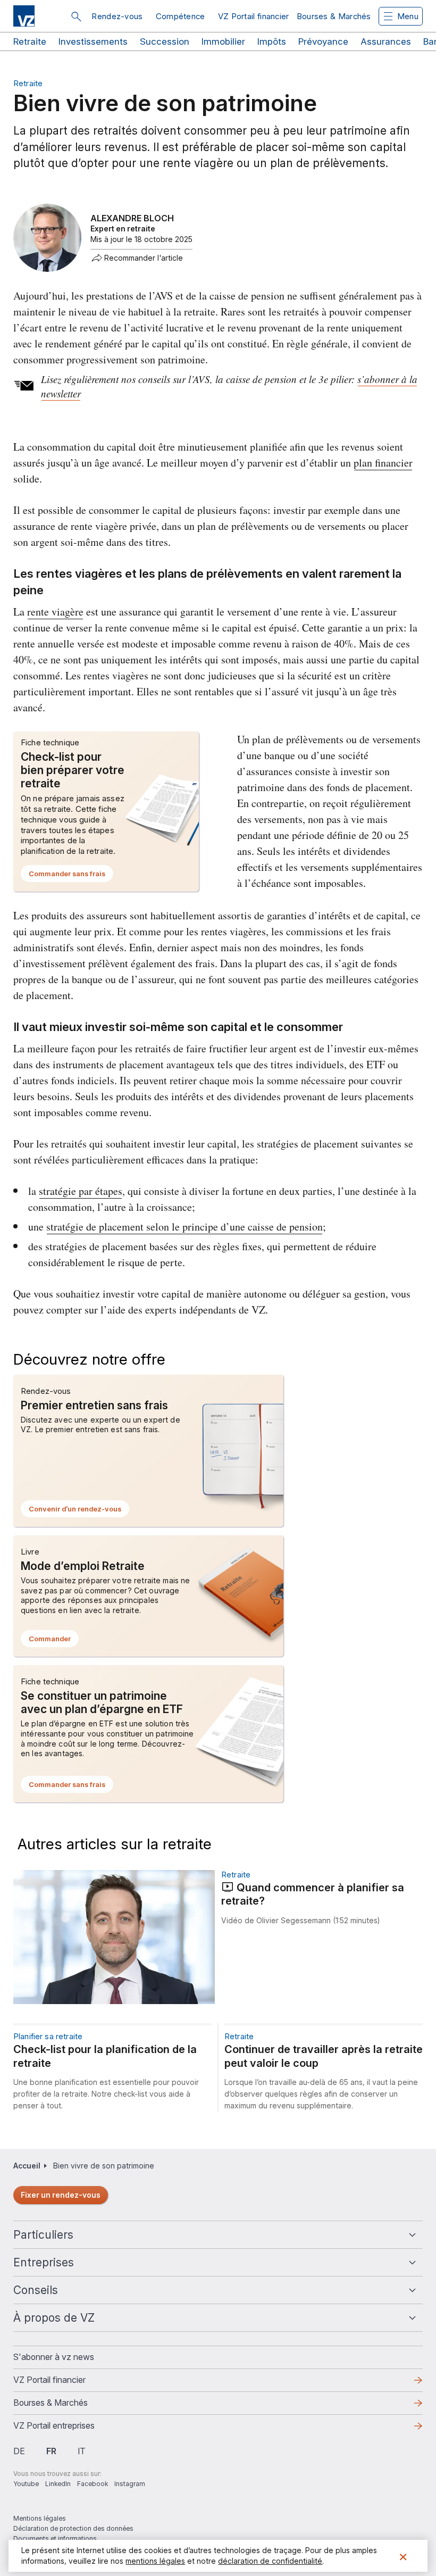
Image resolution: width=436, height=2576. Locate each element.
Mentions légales (40, 2518)
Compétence (181, 16)
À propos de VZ (54, 2318)
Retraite (30, 41)
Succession (165, 41)
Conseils (36, 2290)
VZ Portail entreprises (71, 2429)
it (82, 2451)
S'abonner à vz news (54, 2357)
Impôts (272, 41)
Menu (408, 16)
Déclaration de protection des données (73, 2528)
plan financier (383, 463)
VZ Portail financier (254, 16)
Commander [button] (54, 1641)
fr (51, 2451)
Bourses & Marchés (334, 16)
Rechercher (76, 16)
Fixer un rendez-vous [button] (61, 2195)
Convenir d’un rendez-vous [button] (79, 1511)
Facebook (93, 2484)
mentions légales (155, 2561)
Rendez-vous (117, 16)
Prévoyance (323, 41)
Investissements (93, 41)
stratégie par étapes (81, 1191)
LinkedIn (58, 2484)
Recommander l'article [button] (144, 258)
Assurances (386, 41)
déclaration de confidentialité (270, 2561)
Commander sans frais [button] (71, 876)
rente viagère (55, 612)
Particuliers (43, 2235)
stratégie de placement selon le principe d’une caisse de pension (185, 1227)
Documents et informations (55, 2538)
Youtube (26, 2484)
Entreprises (44, 2262)
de (19, 2451)
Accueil (27, 2166)
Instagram (130, 2484)
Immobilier (223, 41)
